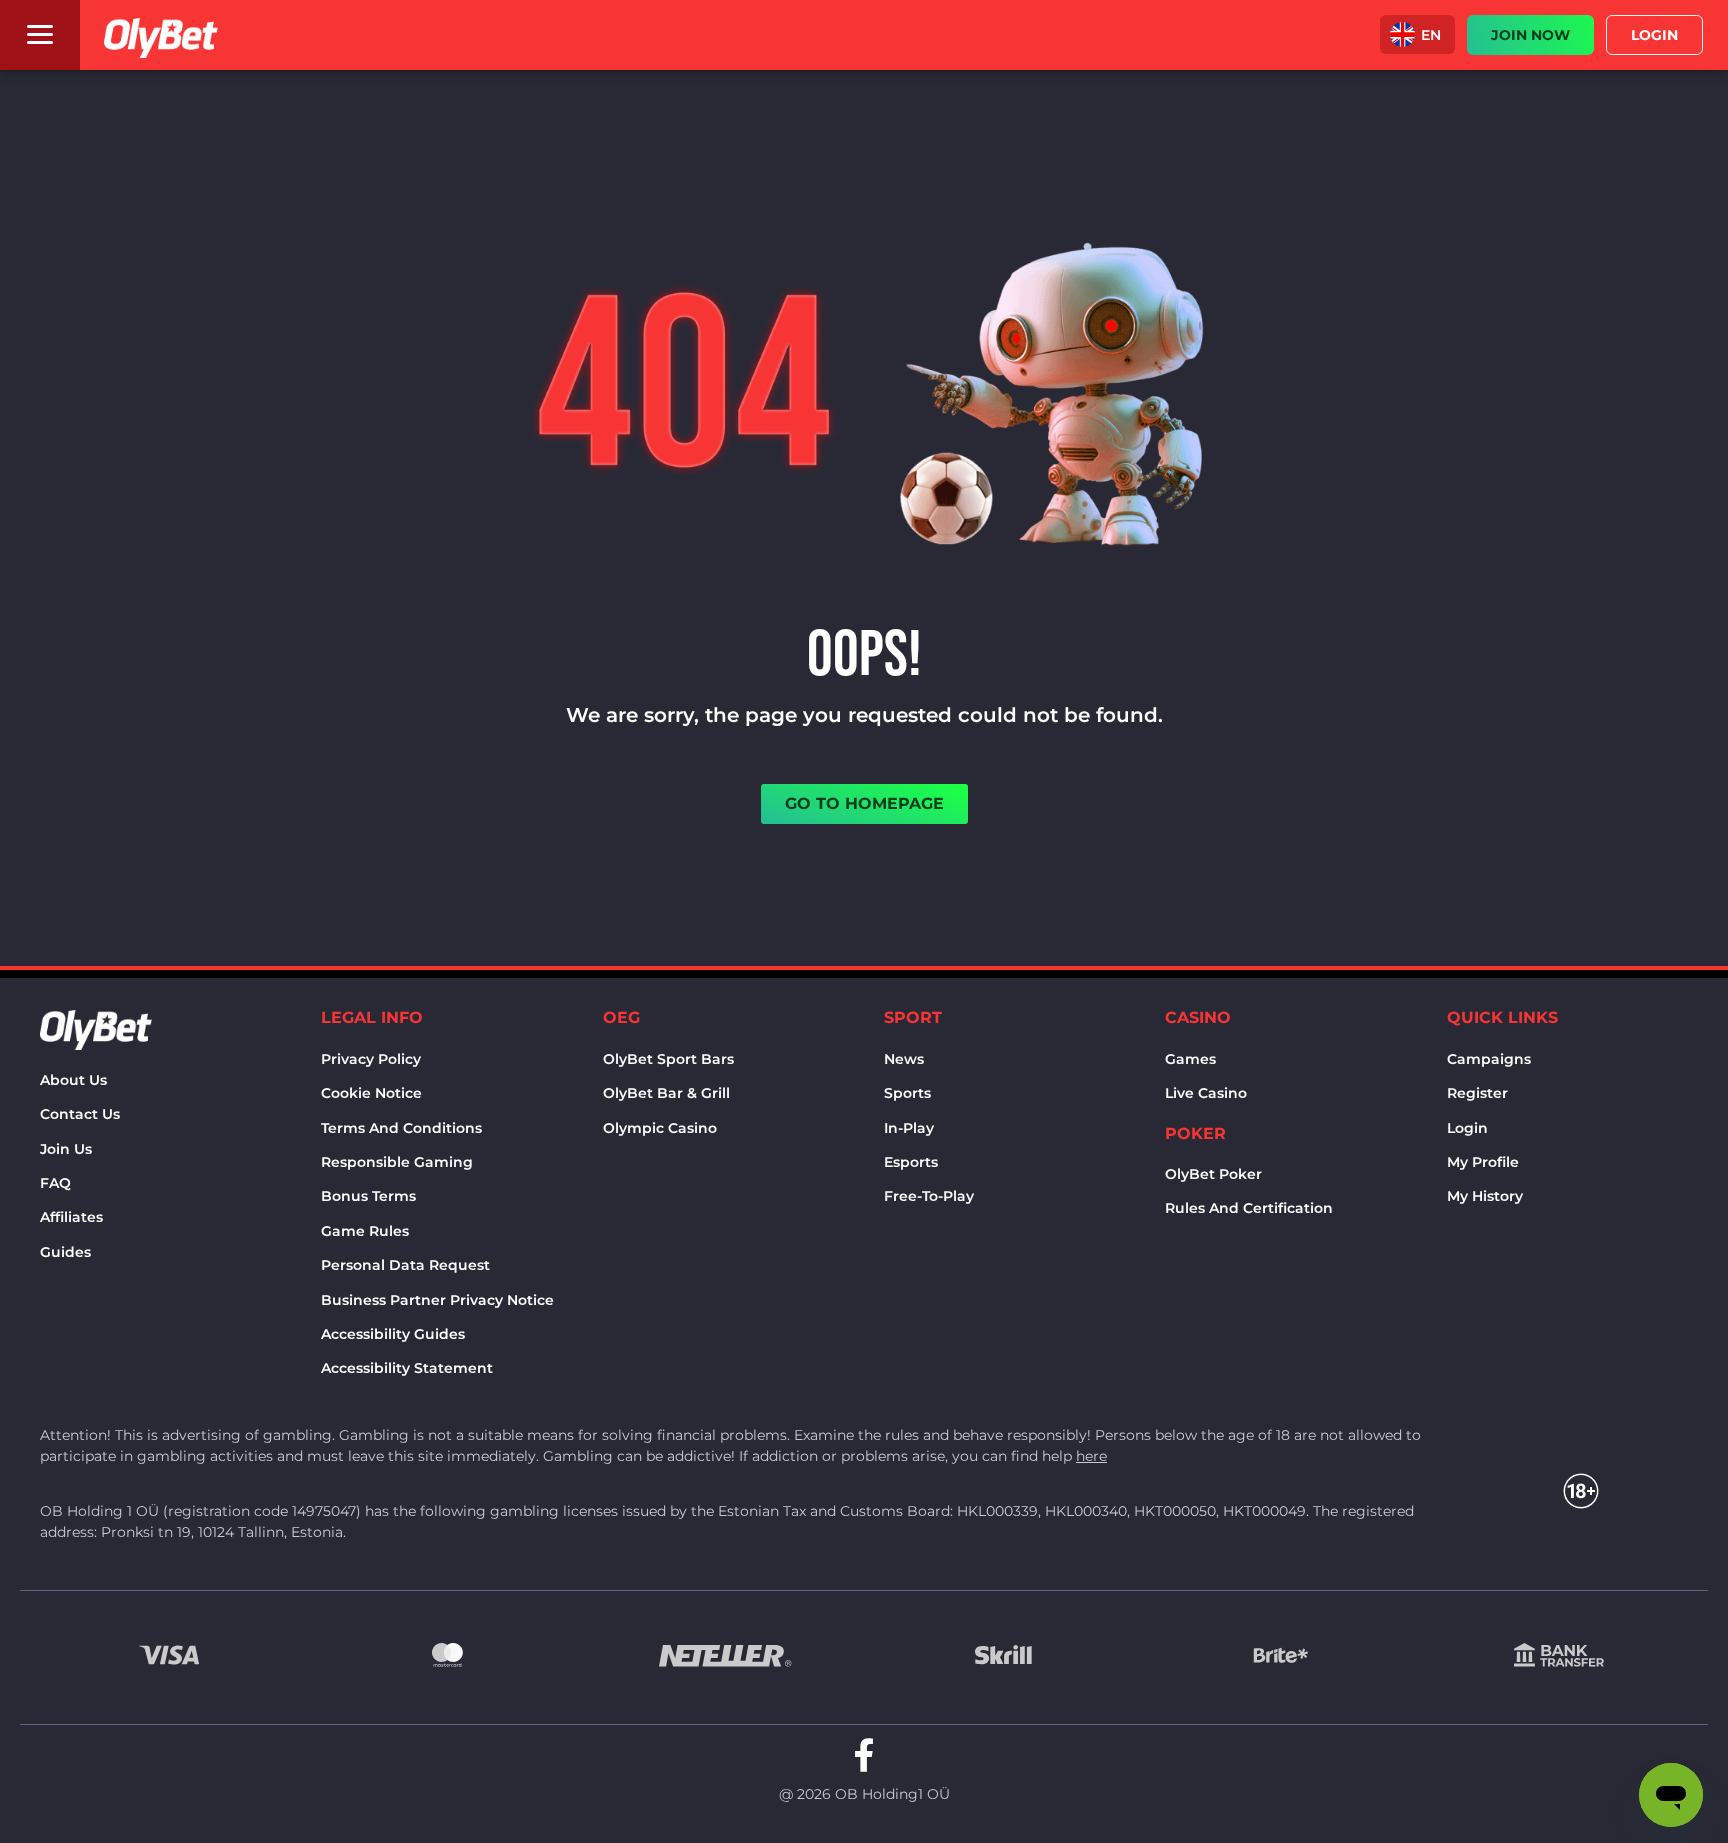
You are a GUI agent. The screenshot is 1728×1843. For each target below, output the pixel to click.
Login (1467, 1128)
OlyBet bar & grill (666, 1093)
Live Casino (1206, 1093)
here (1091, 1456)
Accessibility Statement (407, 1368)
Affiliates (71, 1217)
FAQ (55, 1183)
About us (73, 1080)
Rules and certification (1249, 1208)
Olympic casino (660, 1128)
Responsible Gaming (397, 1162)
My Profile (1483, 1162)
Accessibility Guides (393, 1334)
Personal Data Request (405, 1265)
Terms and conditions (401, 1128)
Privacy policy (371, 1059)
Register (1477, 1093)
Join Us (66, 1149)
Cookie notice (371, 1093)
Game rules (365, 1231)
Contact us (80, 1114)
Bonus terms (368, 1196)
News (904, 1059)
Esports (911, 1162)
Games (1190, 1059)
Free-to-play (929, 1196)
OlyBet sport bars (668, 1059)
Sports (907, 1093)
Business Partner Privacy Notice (437, 1300)
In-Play (909, 1128)
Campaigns (1489, 1059)
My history (1485, 1196)
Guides (65, 1252)
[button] (1417, 34)
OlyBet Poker (1213, 1174)
